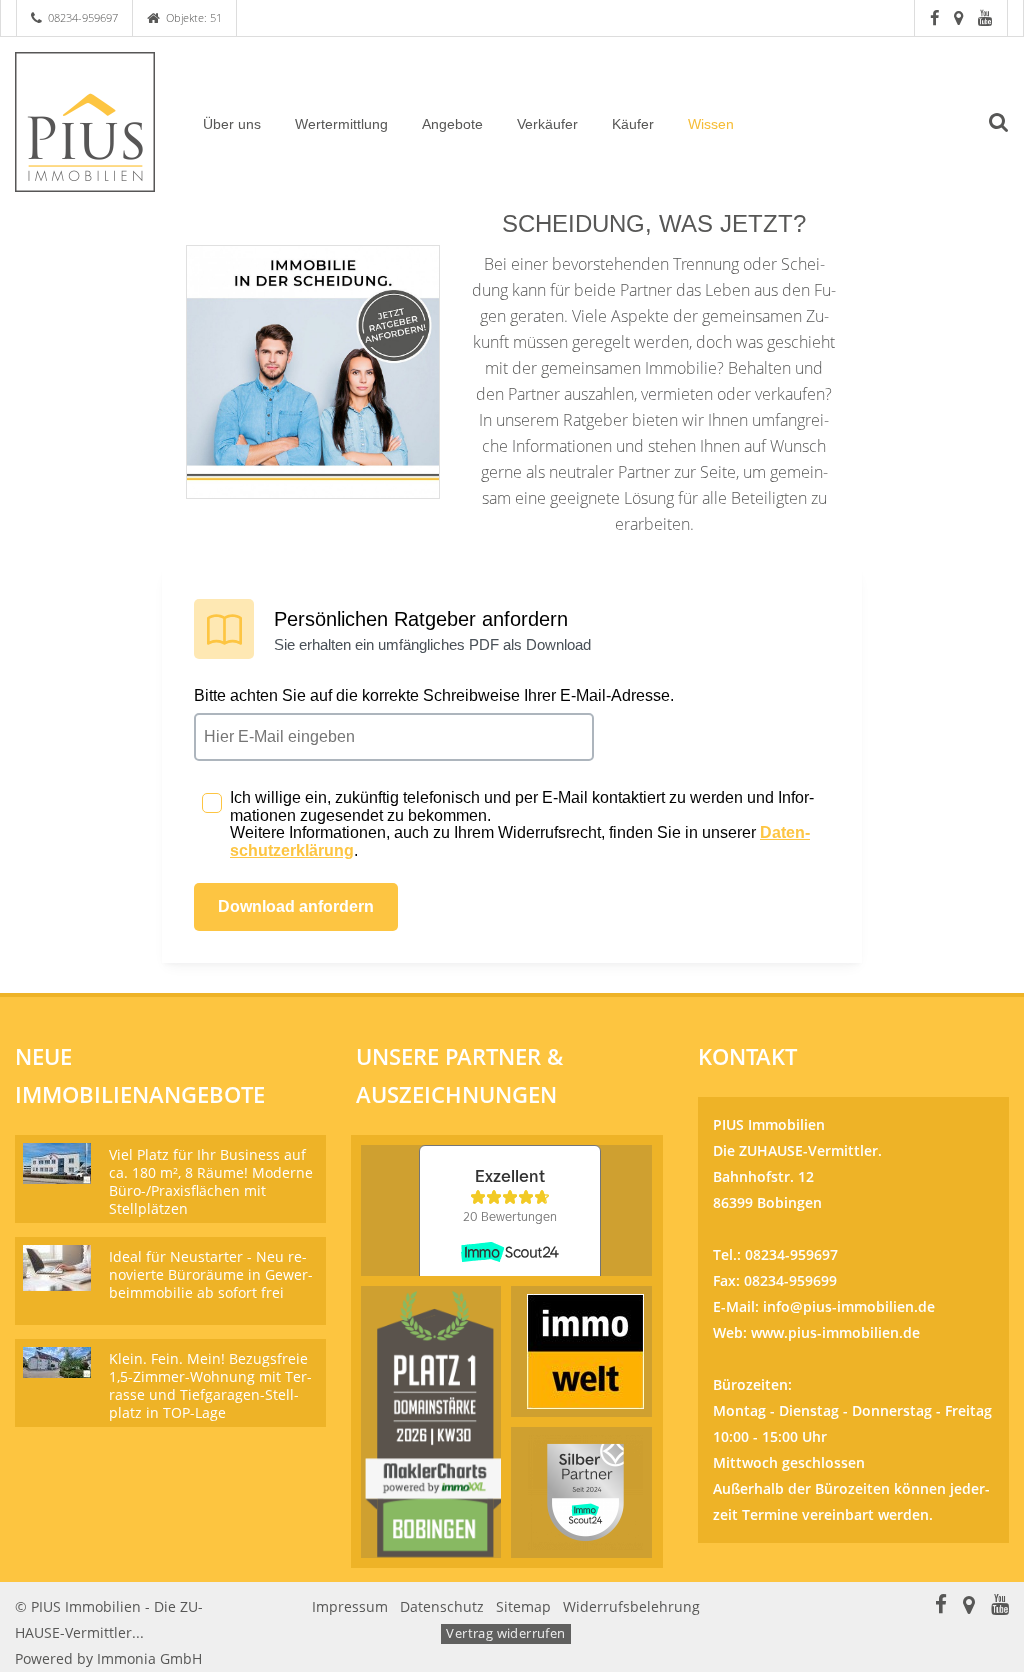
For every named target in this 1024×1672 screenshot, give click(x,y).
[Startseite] (85, 122)
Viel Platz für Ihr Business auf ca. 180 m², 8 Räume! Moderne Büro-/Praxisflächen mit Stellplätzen (211, 1181)
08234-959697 (83, 17)
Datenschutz (442, 1606)
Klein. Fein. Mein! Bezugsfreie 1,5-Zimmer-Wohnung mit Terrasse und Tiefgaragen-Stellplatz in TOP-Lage (210, 1385)
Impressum (350, 1606)
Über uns (232, 124)
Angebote (452, 124)
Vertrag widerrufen (505, 1633)
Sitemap (523, 1606)
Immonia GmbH (149, 1658)
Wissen (711, 124)
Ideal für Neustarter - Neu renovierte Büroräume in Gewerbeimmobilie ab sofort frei (211, 1274)
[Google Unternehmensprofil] (958, 17)
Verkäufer (547, 124)
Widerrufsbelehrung (631, 1606)
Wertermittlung (341, 124)
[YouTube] (985, 17)
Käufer (633, 124)
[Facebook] (934, 17)
